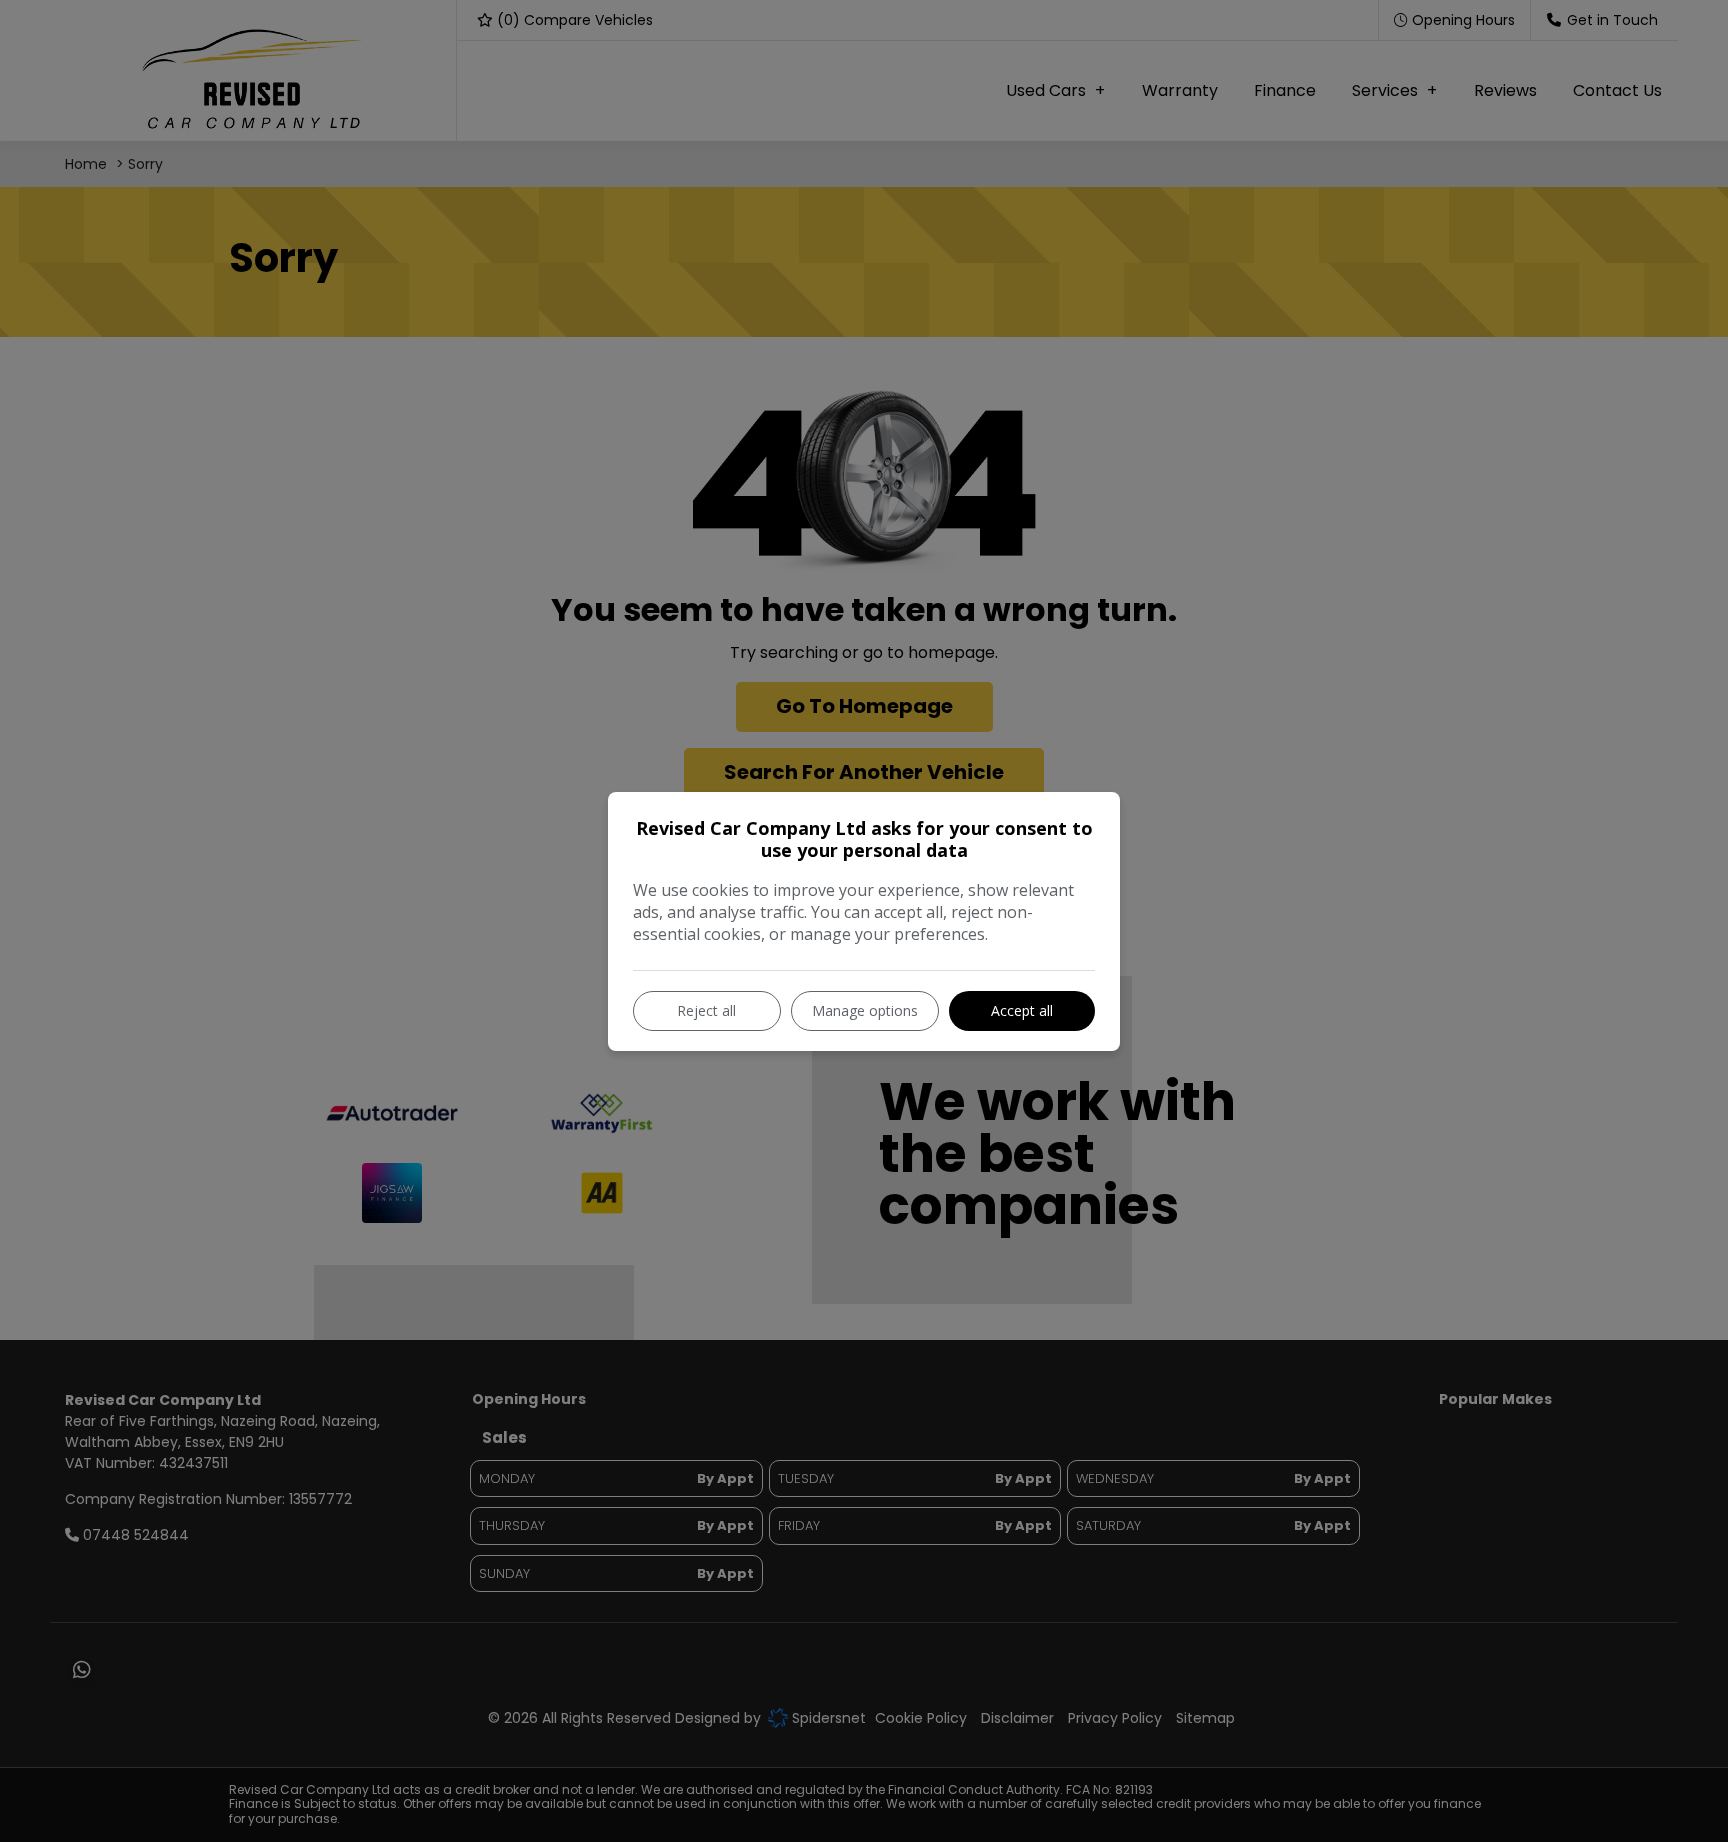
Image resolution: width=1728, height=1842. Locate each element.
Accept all (1022, 1010)
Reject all (706, 1010)
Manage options (865, 1010)
